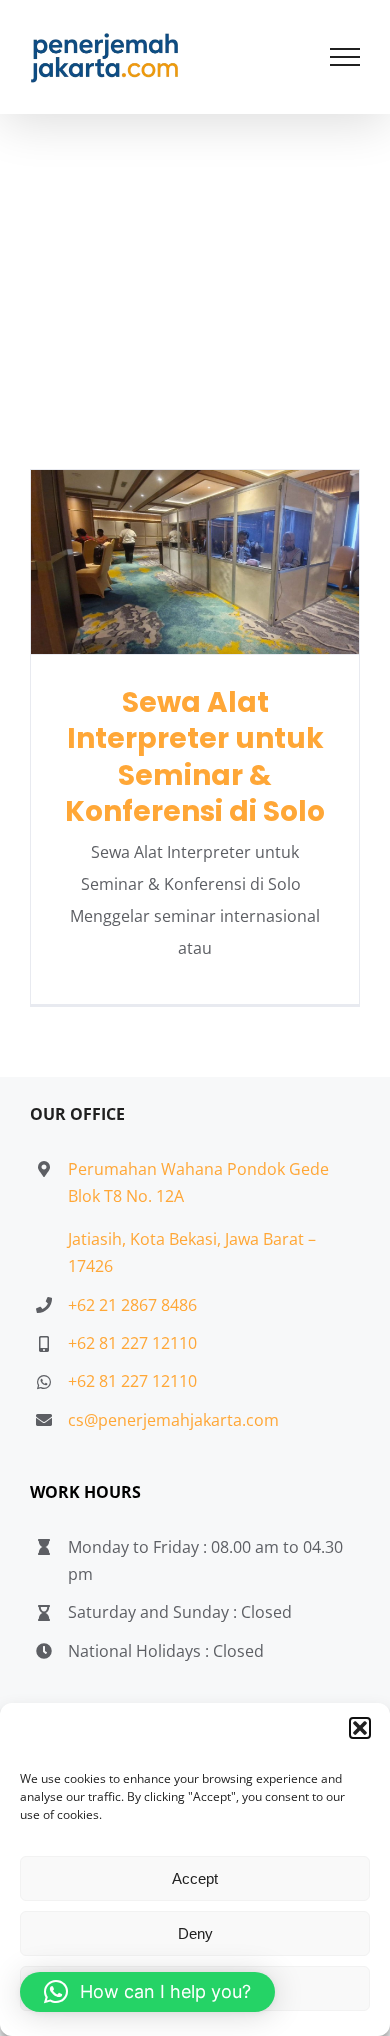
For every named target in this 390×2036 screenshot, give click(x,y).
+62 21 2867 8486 (132, 1305)
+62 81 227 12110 (132, 1343)
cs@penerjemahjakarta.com (173, 1420)
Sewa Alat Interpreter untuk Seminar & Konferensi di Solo (195, 561)
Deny (195, 1933)
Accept (195, 1878)
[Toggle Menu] (345, 57)
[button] (360, 1728)
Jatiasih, (99, 1239)
